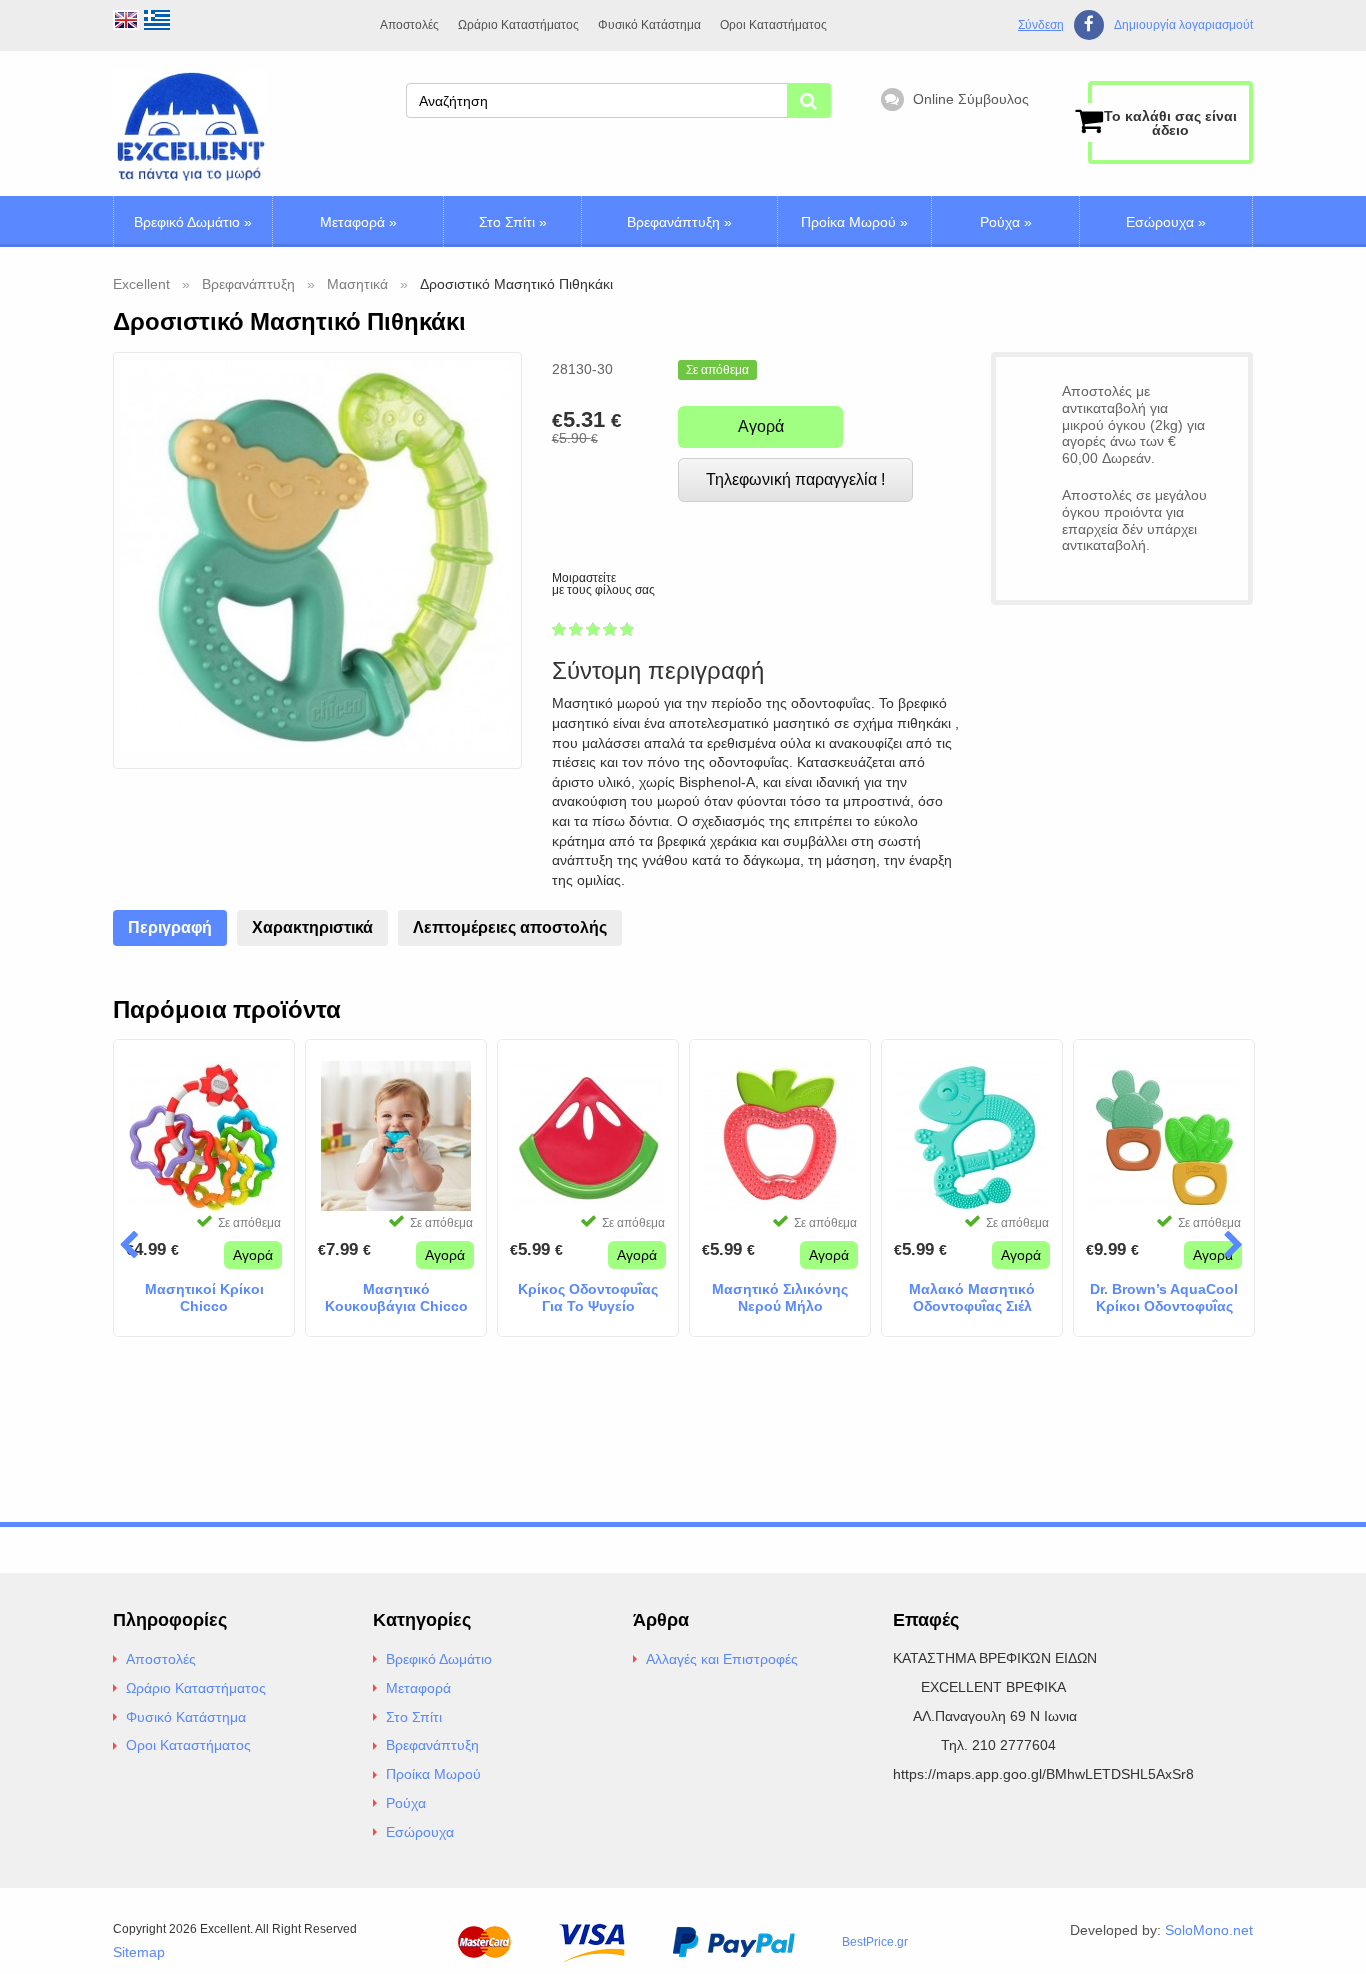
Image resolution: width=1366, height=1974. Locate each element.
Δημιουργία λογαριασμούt (1183, 25)
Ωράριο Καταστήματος (518, 25)
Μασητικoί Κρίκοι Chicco (204, 1297)
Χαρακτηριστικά (312, 927)
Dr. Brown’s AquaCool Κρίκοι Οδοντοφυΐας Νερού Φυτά (1164, 1298)
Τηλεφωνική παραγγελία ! (795, 479)
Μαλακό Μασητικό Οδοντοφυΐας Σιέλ (972, 1297)
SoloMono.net (1209, 1930)
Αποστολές (409, 25)
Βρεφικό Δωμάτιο (193, 222)
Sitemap (139, 1952)
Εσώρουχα (1166, 222)
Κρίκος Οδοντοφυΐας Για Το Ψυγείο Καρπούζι (588, 1298)
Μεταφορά (358, 222)
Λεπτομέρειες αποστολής (510, 927)
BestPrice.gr (875, 1942)
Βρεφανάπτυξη (679, 222)
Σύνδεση (1041, 25)
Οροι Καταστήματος (773, 25)
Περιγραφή (170, 927)
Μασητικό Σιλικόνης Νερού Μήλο (780, 1297)
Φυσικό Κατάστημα (649, 25)
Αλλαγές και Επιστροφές (722, 1659)
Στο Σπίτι (513, 222)
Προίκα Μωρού (854, 222)
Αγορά (761, 426)
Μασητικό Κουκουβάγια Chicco (396, 1297)
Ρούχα (1006, 222)
